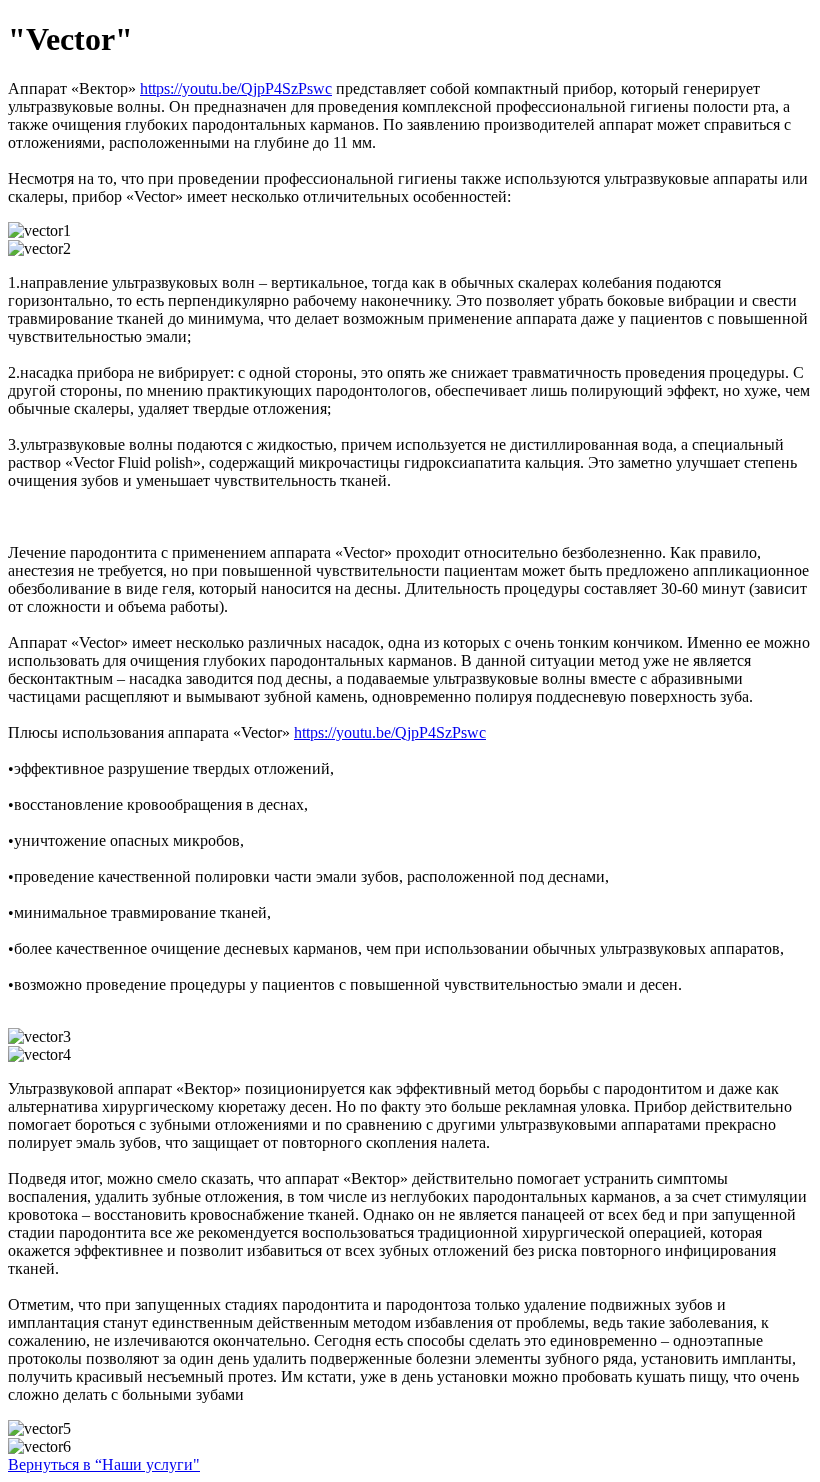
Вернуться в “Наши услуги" (104, 1464)
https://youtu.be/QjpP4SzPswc (236, 88)
